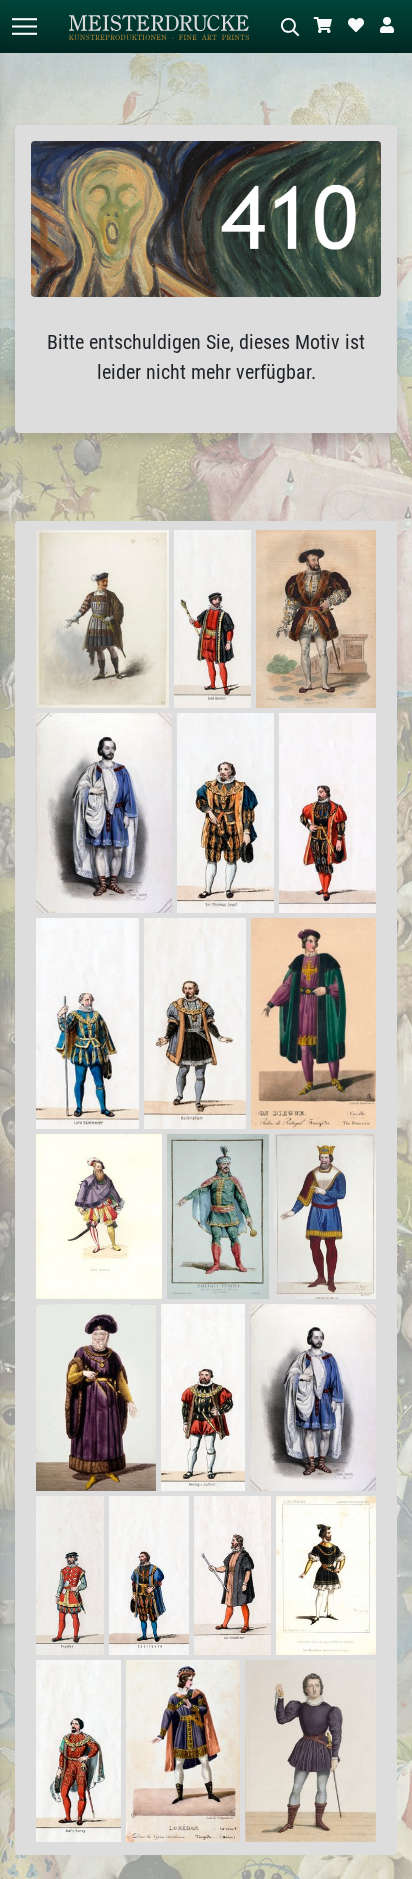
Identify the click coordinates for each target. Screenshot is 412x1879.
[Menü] (24, 26)
